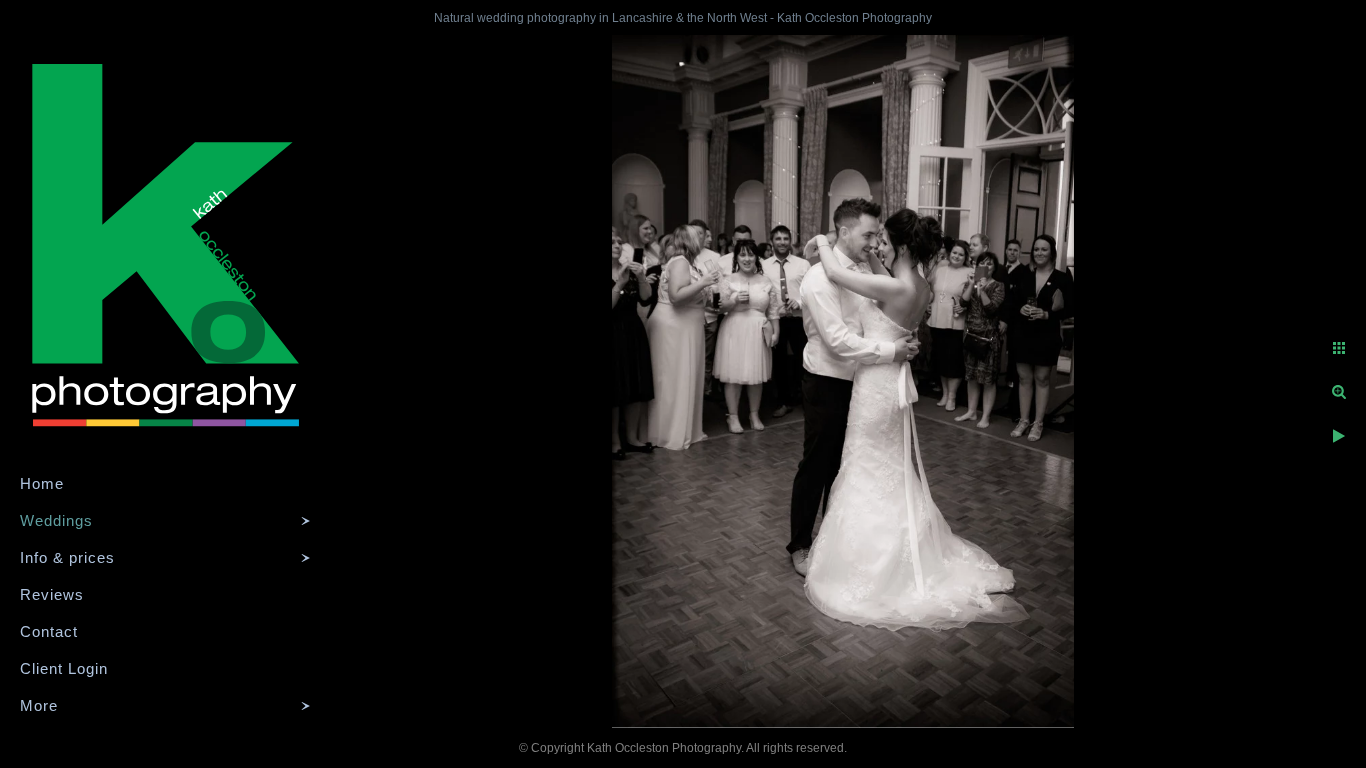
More (39, 705)
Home (42, 483)
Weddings (56, 520)
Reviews (52, 594)
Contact (49, 631)
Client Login (64, 668)
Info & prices (67, 557)
